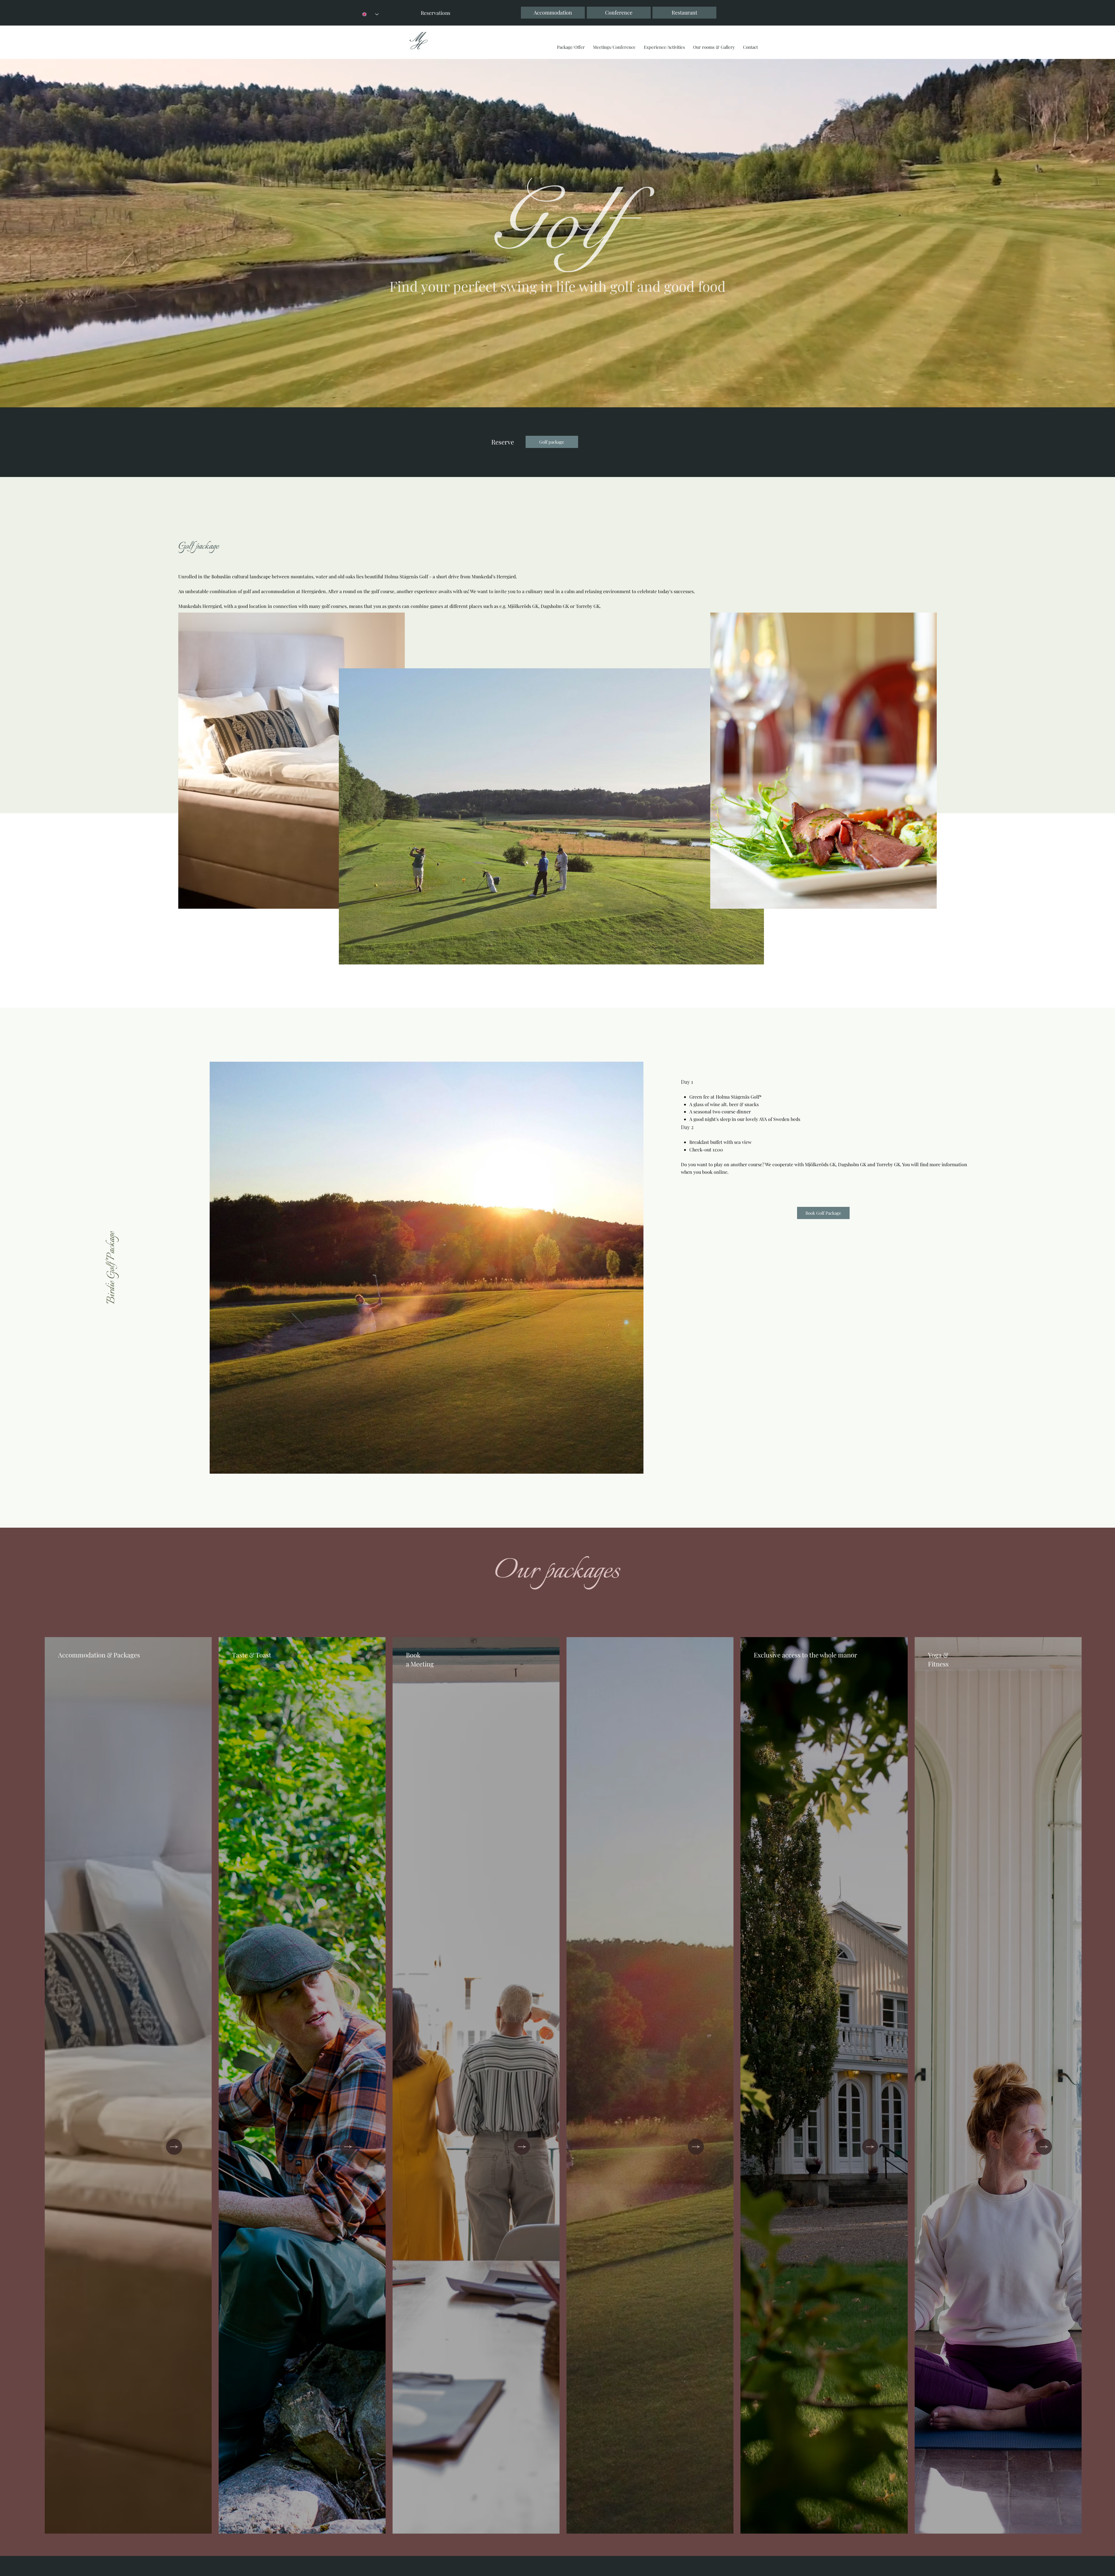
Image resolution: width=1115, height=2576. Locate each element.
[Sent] (174, 2147)
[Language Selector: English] (371, 14)
